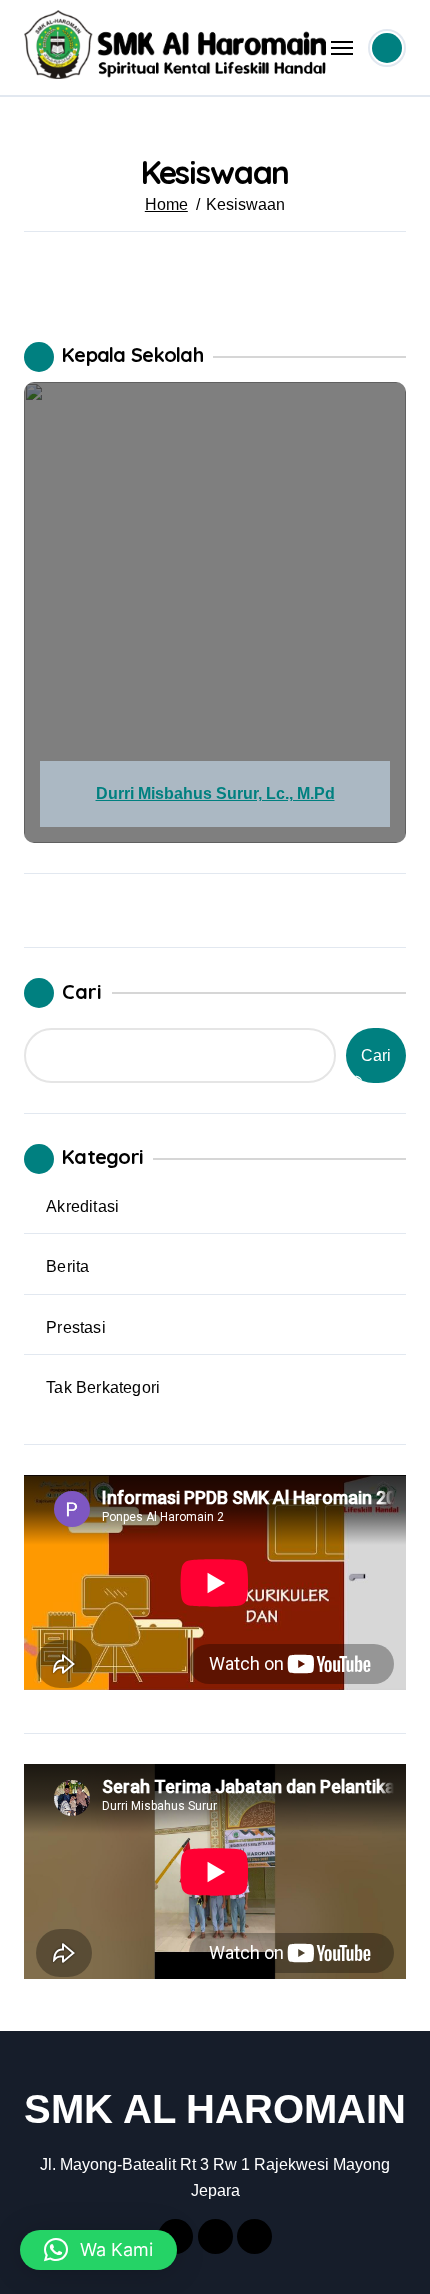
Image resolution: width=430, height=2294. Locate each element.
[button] (98, 2250)
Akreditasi (82, 1206)
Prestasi (76, 1327)
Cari (82, 991)
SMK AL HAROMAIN (215, 2109)
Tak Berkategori (103, 1387)
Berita (67, 1266)
